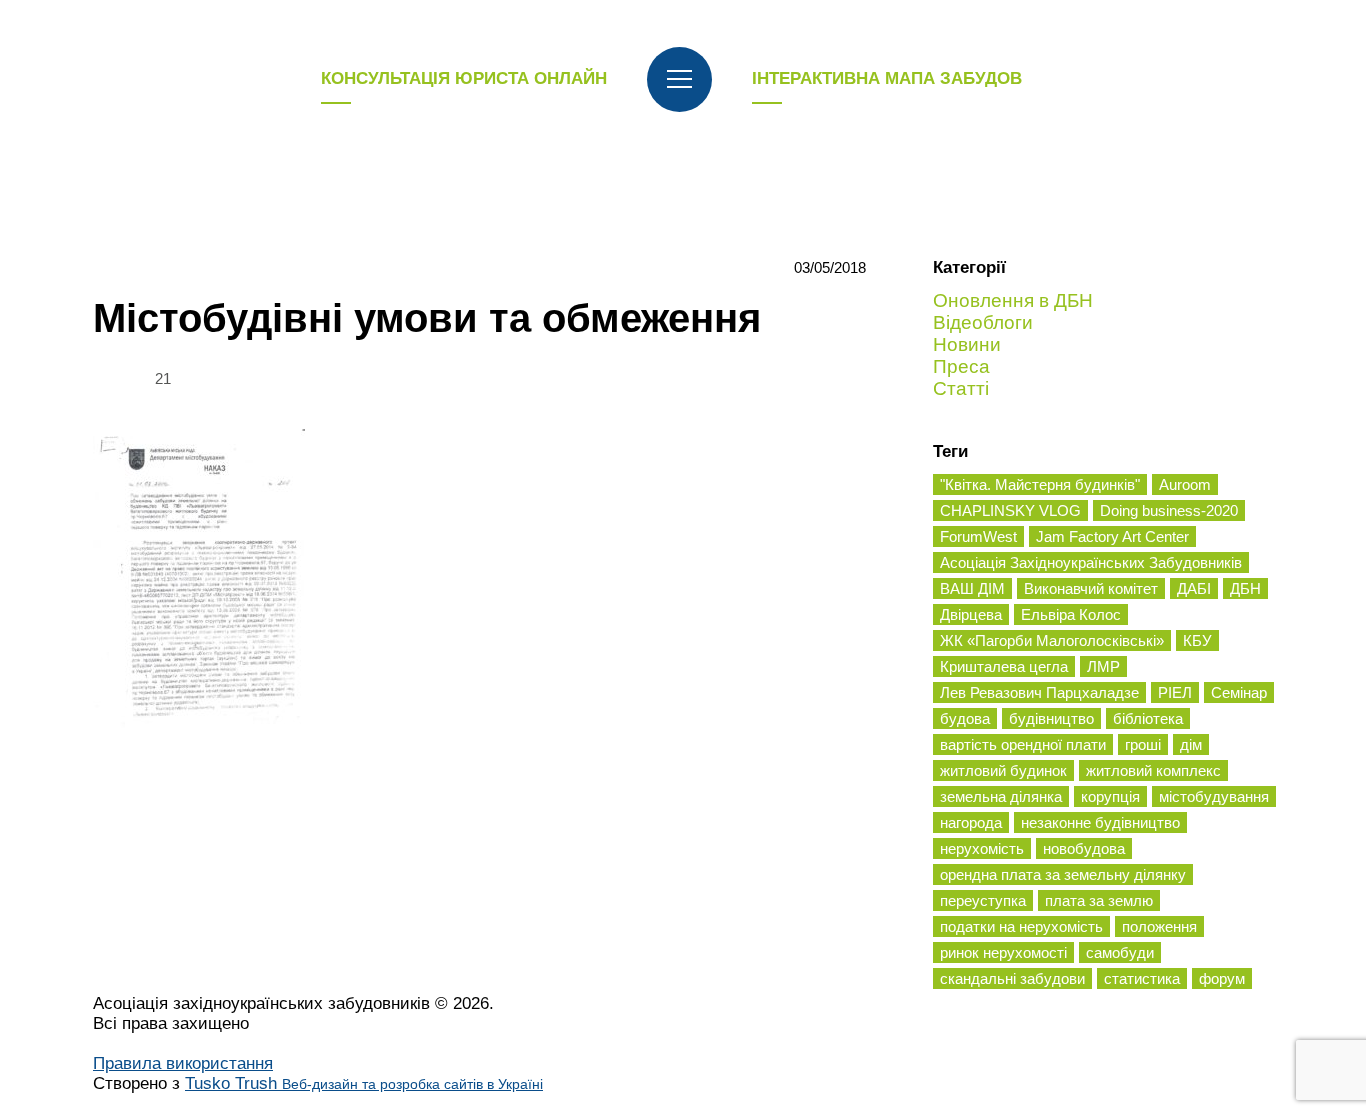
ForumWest (978, 536)
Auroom (1185, 484)
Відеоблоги (983, 322)
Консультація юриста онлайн (464, 78)
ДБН (1245, 588)
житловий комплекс (1153, 770)
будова (965, 718)
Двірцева (971, 614)
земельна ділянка (1001, 796)
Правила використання (183, 1063)
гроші (1143, 744)
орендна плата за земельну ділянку (1063, 874)
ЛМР (1103, 666)
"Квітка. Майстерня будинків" (1040, 484)
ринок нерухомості (1003, 952)
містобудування (1214, 796)
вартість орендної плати (1023, 744)
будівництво (1051, 718)
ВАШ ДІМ (972, 588)
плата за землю (1099, 900)
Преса (961, 366)
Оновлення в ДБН (1013, 300)
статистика (1142, 978)
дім (1191, 744)
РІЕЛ (1175, 692)
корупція (1110, 796)
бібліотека (1148, 718)
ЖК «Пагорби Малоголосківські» (1052, 640)
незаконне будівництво (1100, 822)
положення (1159, 926)
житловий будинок (1003, 770)
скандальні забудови (1012, 978)
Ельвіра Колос (1071, 614)
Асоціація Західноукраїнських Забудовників (1091, 562)
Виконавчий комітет (1091, 588)
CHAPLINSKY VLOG (1010, 510)
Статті (961, 388)
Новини (967, 344)
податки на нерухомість (1021, 926)
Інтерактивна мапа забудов (887, 78)
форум (1222, 978)
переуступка (983, 900)
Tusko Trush (364, 1083)
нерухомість (982, 848)
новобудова (1084, 848)
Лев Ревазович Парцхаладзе (1039, 692)
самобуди (1120, 952)
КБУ (1197, 640)
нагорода (971, 822)
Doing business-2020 (1169, 510)
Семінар (1239, 692)
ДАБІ (1194, 588)
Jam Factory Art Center (1112, 536)
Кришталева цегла (1004, 666)
